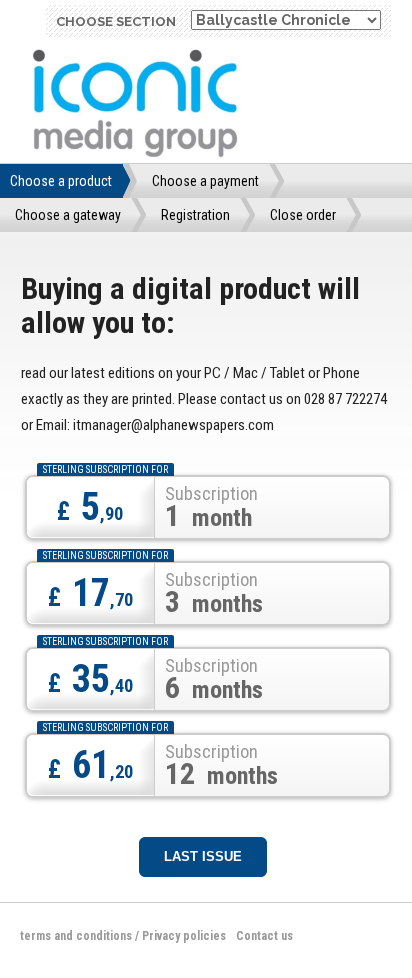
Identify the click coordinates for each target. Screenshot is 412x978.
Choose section (116, 21)
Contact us (264, 936)
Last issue (203, 856)
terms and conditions (76, 936)
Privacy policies (184, 936)
